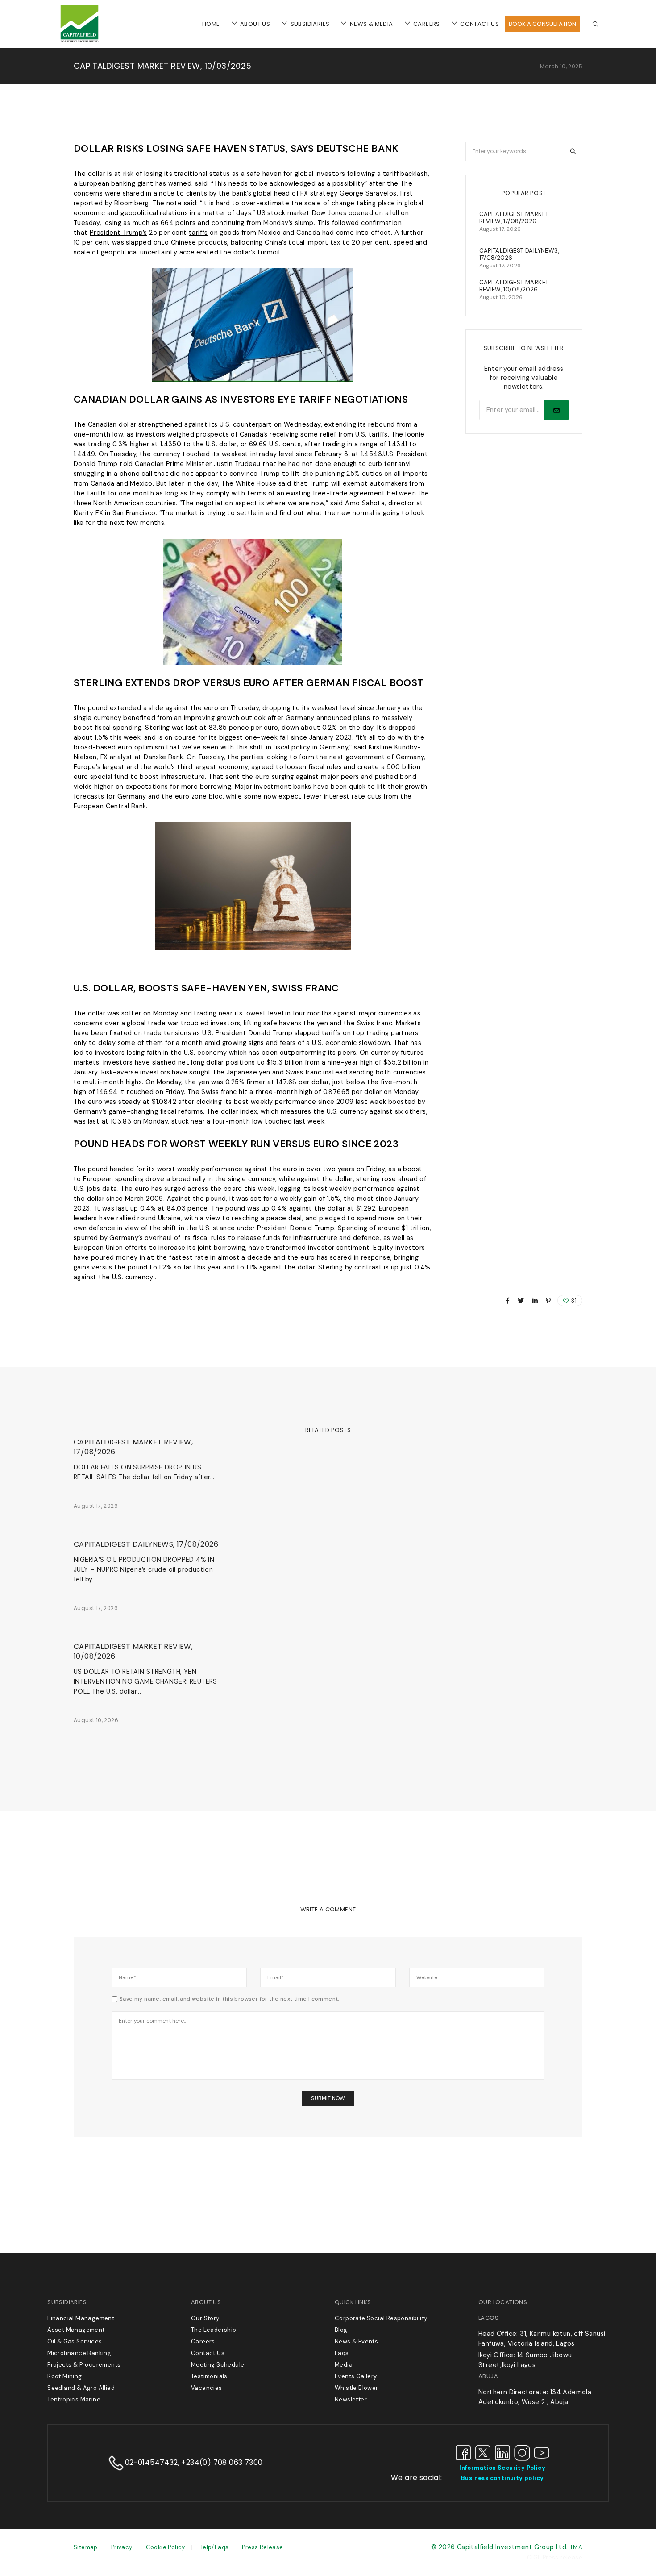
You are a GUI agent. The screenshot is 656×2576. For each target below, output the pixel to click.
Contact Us (208, 2353)
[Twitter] (483, 2452)
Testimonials (209, 2376)
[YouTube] (542, 2452)
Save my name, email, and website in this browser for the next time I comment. (230, 1999)
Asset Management (76, 2330)
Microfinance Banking (79, 2353)
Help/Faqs (214, 2547)
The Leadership (214, 2330)
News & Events (94, 1430)
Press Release (262, 2547)
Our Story (205, 2318)
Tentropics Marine (74, 2399)
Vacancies (207, 2388)
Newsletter (351, 2399)
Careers (203, 2341)
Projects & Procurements (84, 2365)
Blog (341, 2330)
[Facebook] (463, 2452)
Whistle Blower (357, 2388)
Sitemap (86, 2547)
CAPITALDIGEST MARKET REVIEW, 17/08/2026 (133, 1447)
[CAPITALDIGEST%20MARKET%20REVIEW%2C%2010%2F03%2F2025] (508, 1301)
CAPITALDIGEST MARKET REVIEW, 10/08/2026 (133, 1652)
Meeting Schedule (218, 2365)
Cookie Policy (166, 2547)
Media (344, 2365)
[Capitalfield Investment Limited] (79, 42)
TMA (576, 2547)
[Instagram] (522, 2452)
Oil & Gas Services (75, 2341)
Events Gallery (356, 2376)
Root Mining (64, 2376)
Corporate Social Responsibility (381, 2318)
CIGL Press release (555, 2557)
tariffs (198, 233)
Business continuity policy (502, 2478)
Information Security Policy (502, 2468)
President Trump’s (118, 233)
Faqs (342, 2353)
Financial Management (81, 2318)
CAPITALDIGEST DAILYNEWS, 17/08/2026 (146, 1544)
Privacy (122, 2547)
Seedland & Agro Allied (81, 2388)
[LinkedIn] (502, 2452)
